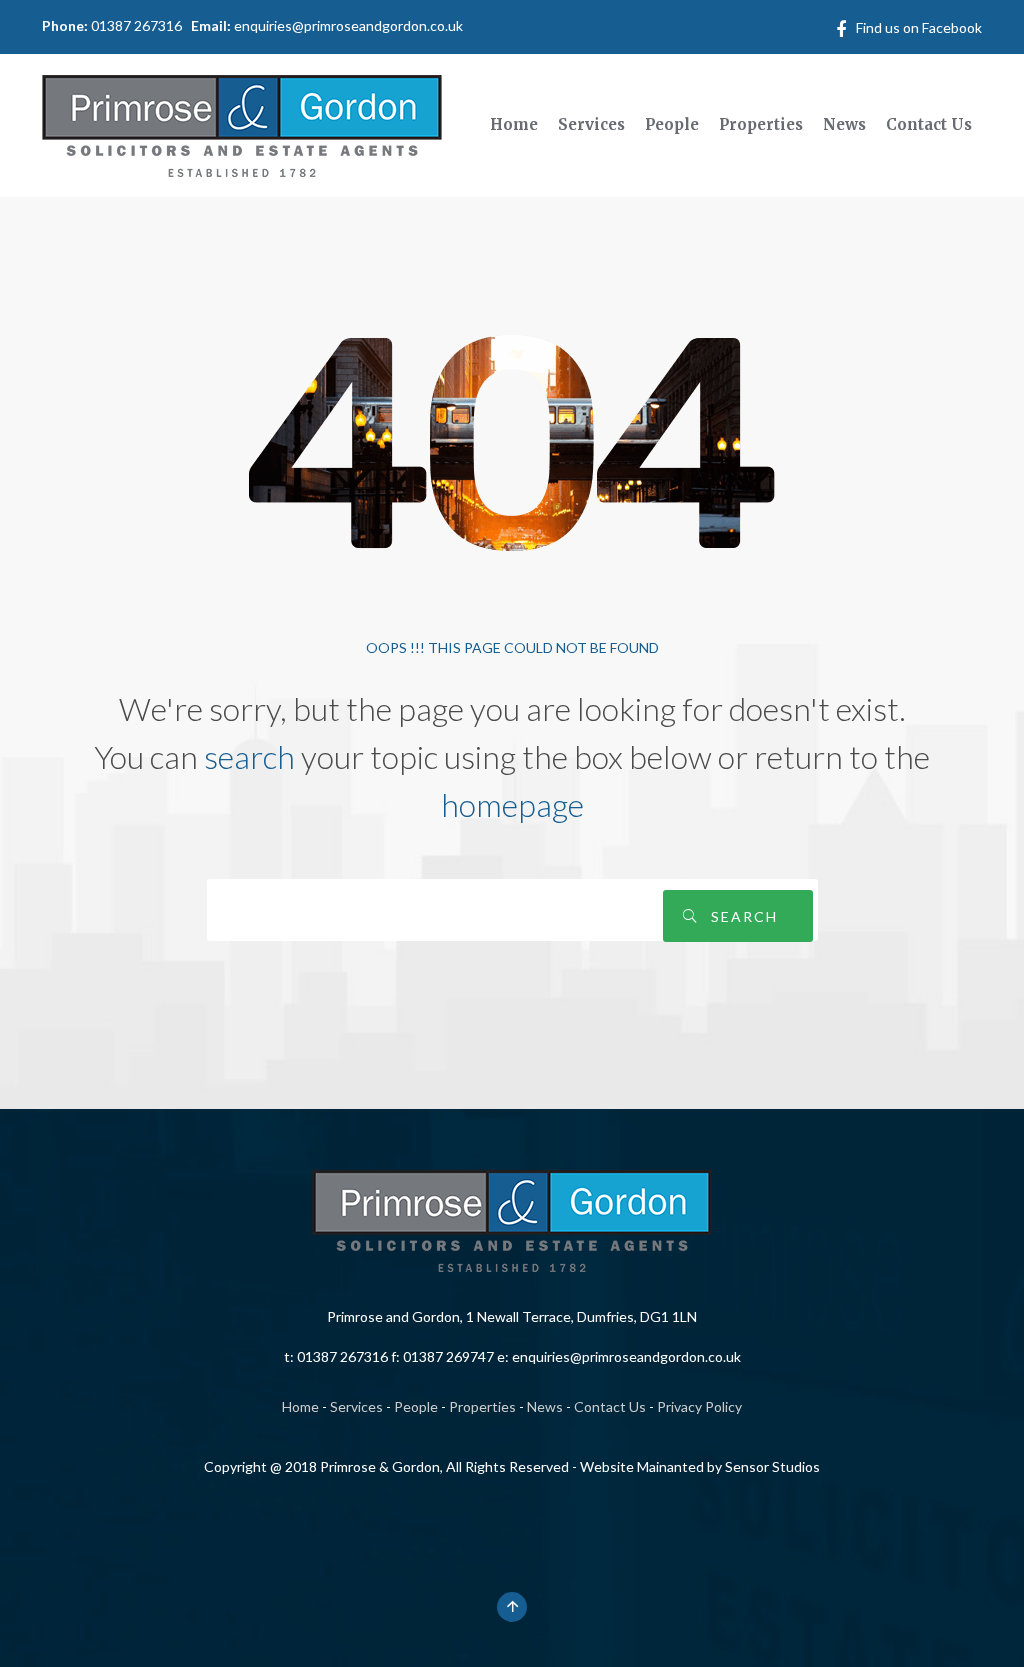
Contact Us (610, 1406)
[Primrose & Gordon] (242, 122)
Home (300, 1406)
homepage (512, 804)
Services (356, 1406)
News (545, 1406)
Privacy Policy (699, 1406)
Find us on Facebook (919, 27)
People (416, 1406)
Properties (482, 1406)
